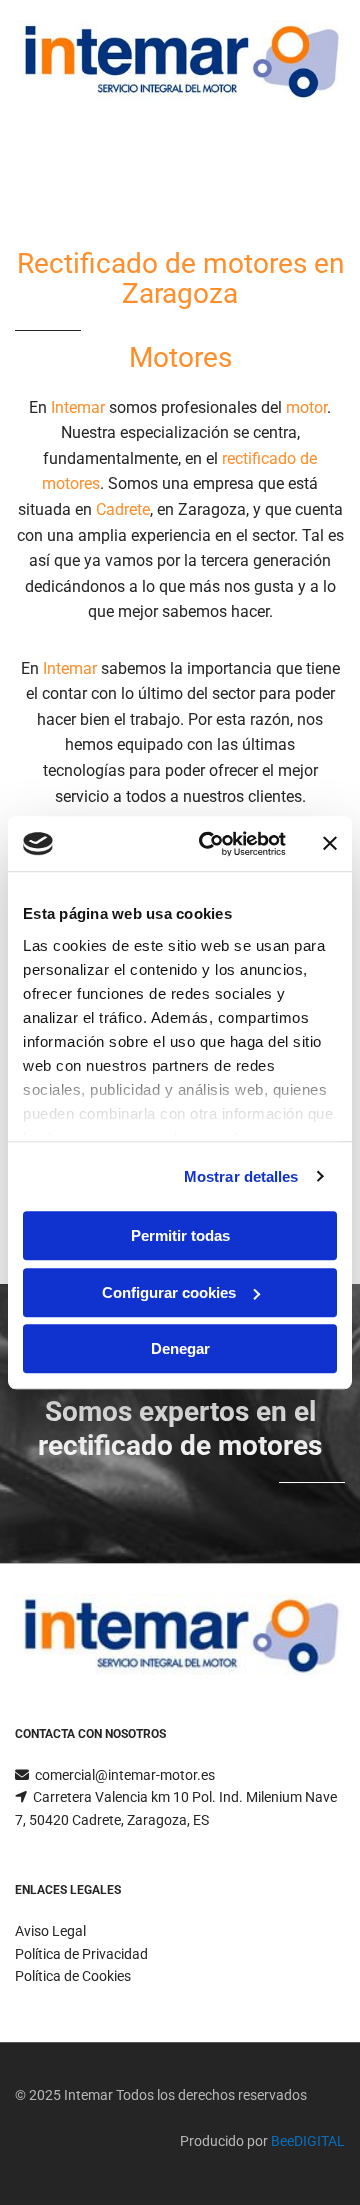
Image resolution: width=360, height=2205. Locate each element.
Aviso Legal (50, 1931)
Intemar (78, 407)
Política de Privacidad (81, 1954)
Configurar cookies (169, 1292)
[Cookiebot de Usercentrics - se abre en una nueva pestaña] (211, 844)
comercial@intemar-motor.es (125, 1775)
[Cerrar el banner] (330, 844)
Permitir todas (180, 1235)
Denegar (180, 1348)
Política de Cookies (73, 1976)
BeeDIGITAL (308, 2141)
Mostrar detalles (241, 1176)
